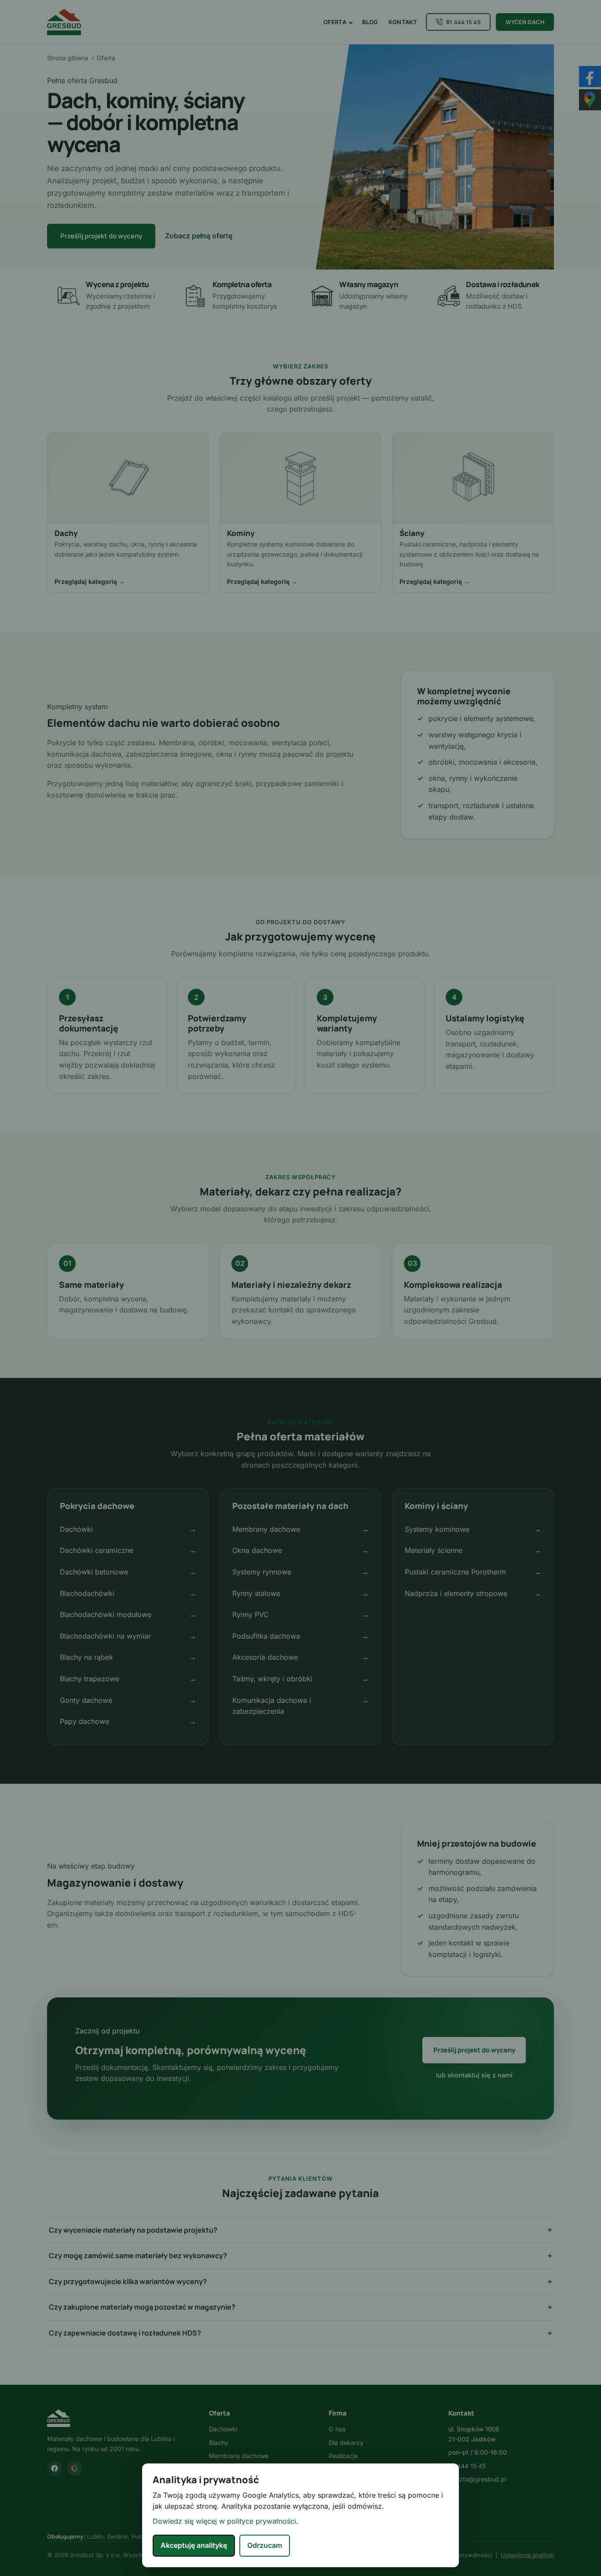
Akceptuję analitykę (194, 2545)
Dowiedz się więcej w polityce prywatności (224, 2521)
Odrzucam (265, 2545)
